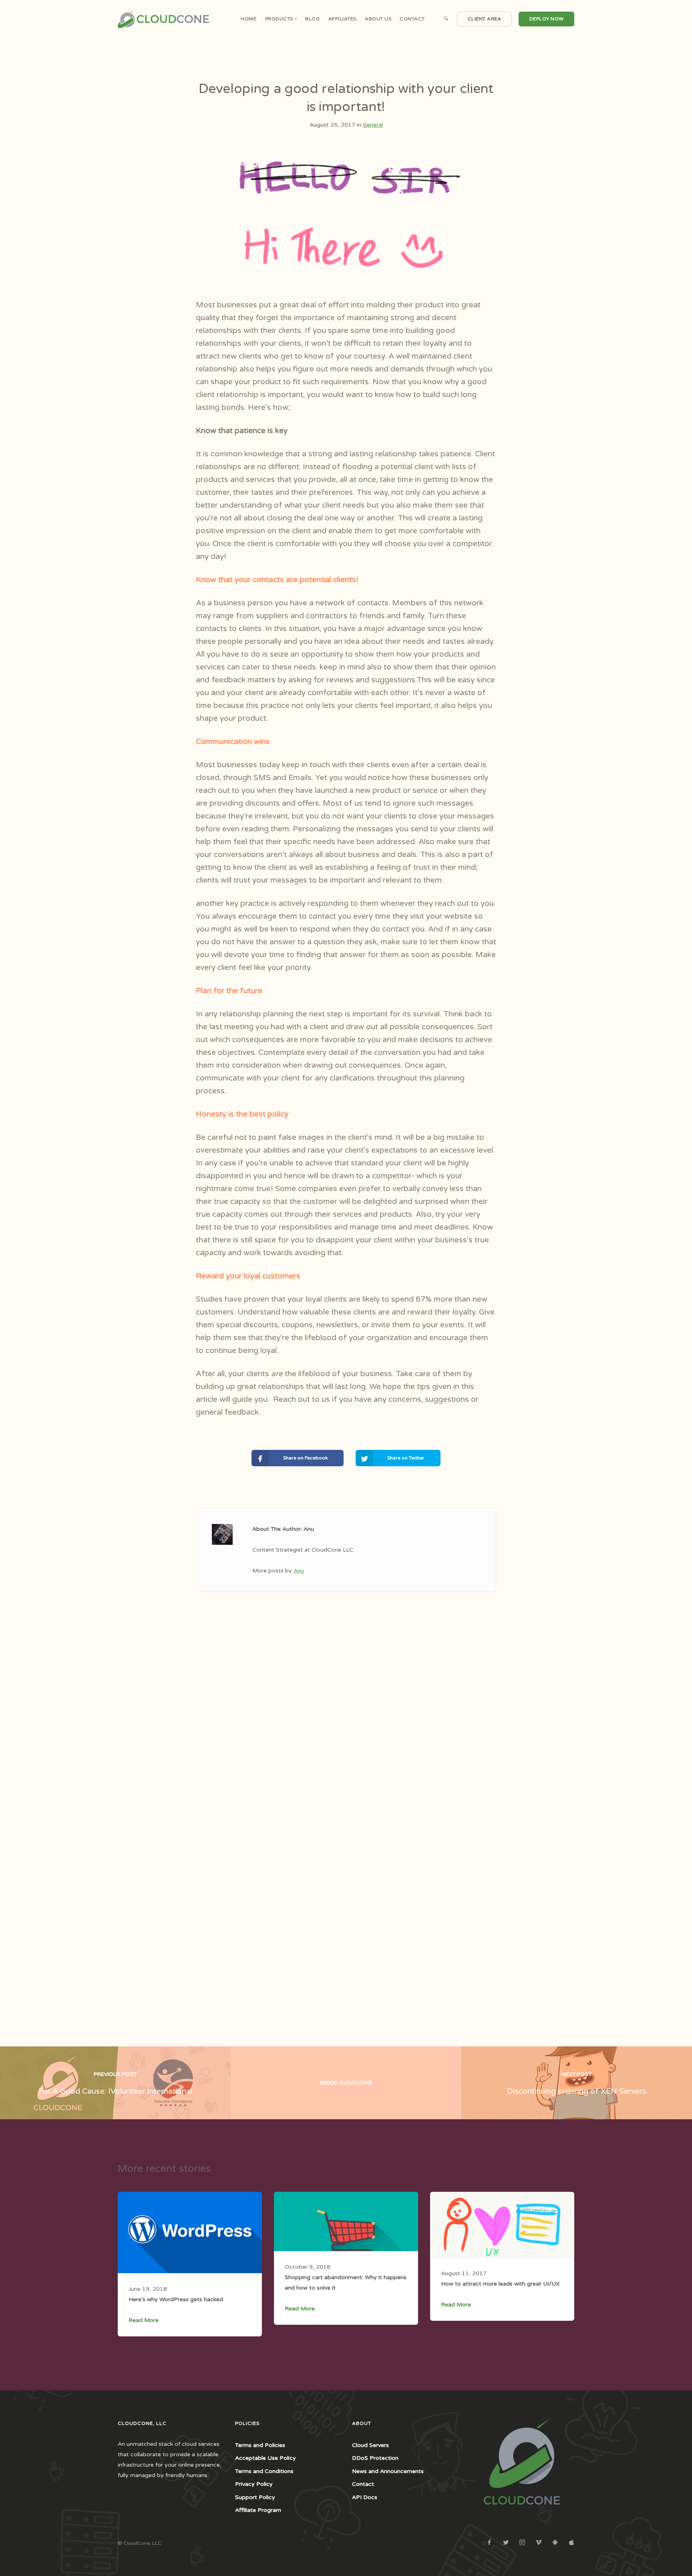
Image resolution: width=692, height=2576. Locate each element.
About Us (378, 19)
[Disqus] (346, 1734)
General (373, 125)
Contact (412, 19)
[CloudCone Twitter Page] (506, 2543)
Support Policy (255, 2497)
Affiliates (342, 19)
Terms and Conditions (264, 2471)
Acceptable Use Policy (266, 2458)
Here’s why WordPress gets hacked (176, 2299)
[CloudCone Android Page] (555, 2543)
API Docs (365, 2497)
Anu (299, 1571)
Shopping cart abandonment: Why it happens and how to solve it (346, 2283)
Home (248, 19)
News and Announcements (388, 2471)
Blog (312, 19)
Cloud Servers (370, 2445)
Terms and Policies (260, 2445)
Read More (144, 2320)
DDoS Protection (375, 2458)
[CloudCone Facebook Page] (489, 2543)
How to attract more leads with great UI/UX (500, 2284)
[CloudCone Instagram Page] (522, 2543)
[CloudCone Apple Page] (571, 2543)
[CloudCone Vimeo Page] (538, 2543)
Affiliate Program (258, 2510)
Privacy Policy (254, 2484)
